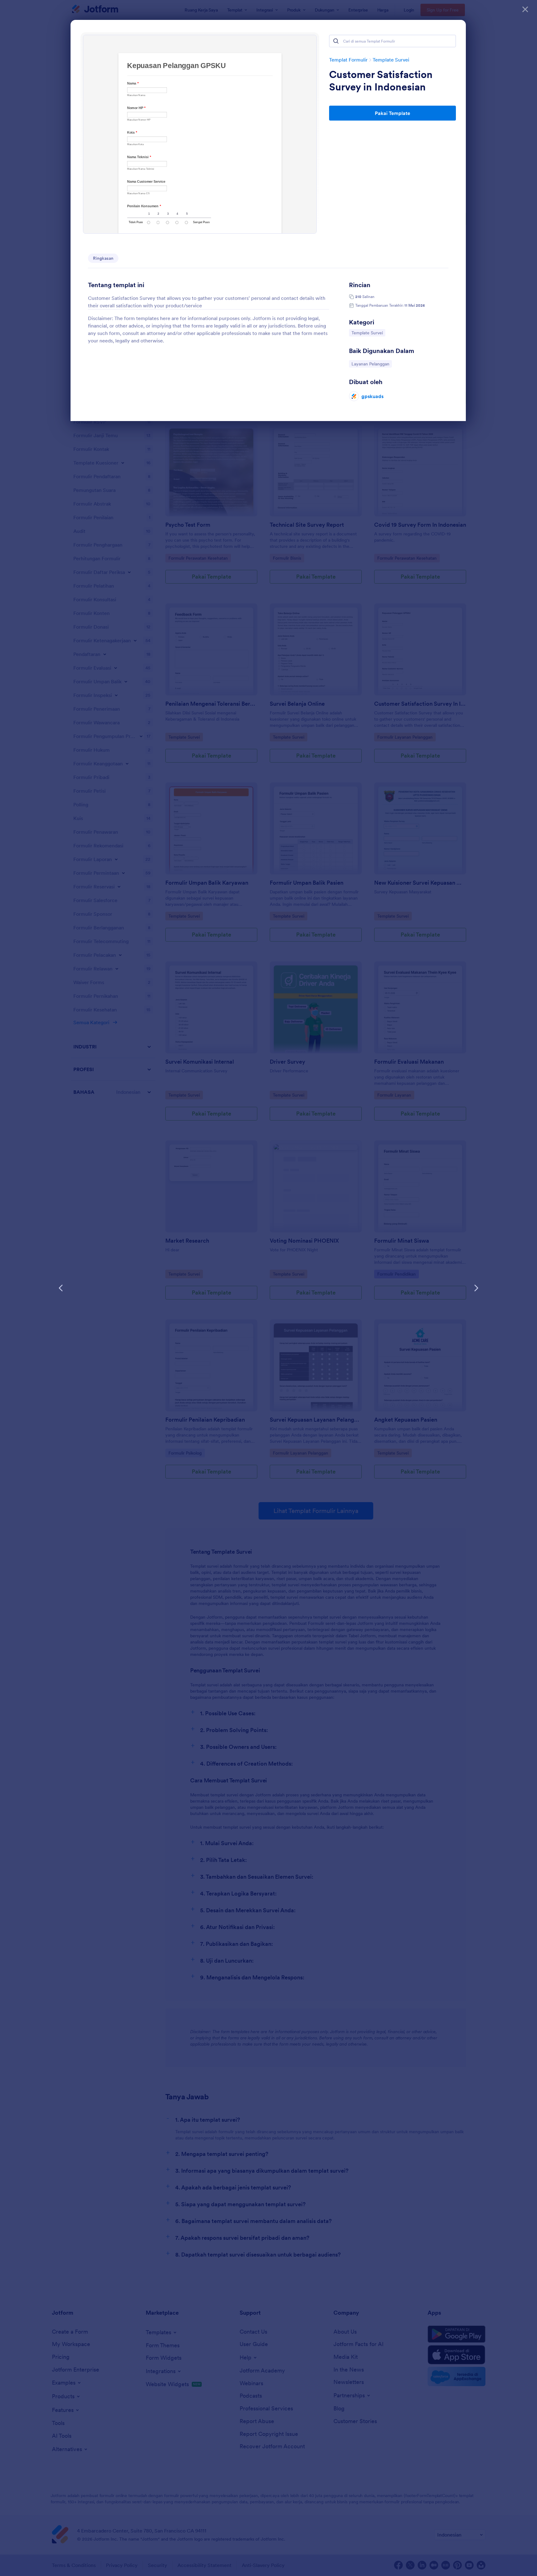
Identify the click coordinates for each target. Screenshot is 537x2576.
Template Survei (391, 60)
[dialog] (268, 1288)
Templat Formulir (348, 60)
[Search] (336, 41)
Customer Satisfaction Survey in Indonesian (381, 81)
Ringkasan (103, 258)
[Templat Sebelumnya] (61, 1288)
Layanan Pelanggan (370, 364)
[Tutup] (525, 9)
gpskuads (372, 396)
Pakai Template (392, 113)
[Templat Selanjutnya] (476, 1288)
